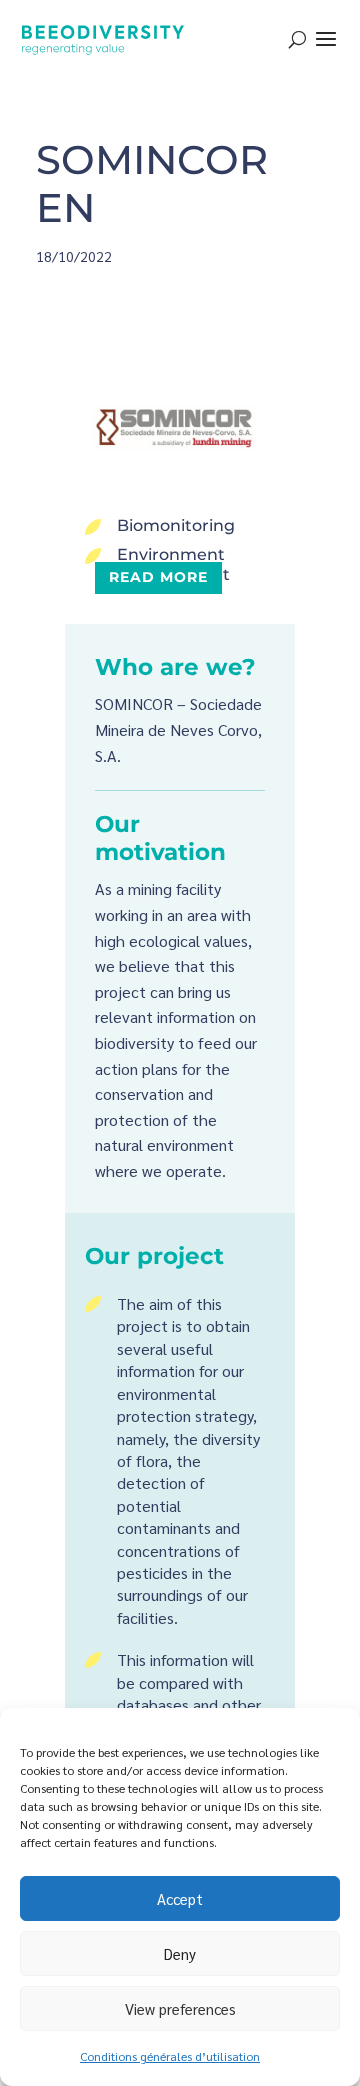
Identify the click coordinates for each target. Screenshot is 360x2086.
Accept (180, 1898)
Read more (158, 577)
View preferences (180, 2008)
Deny (180, 1953)
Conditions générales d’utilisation (170, 2056)
